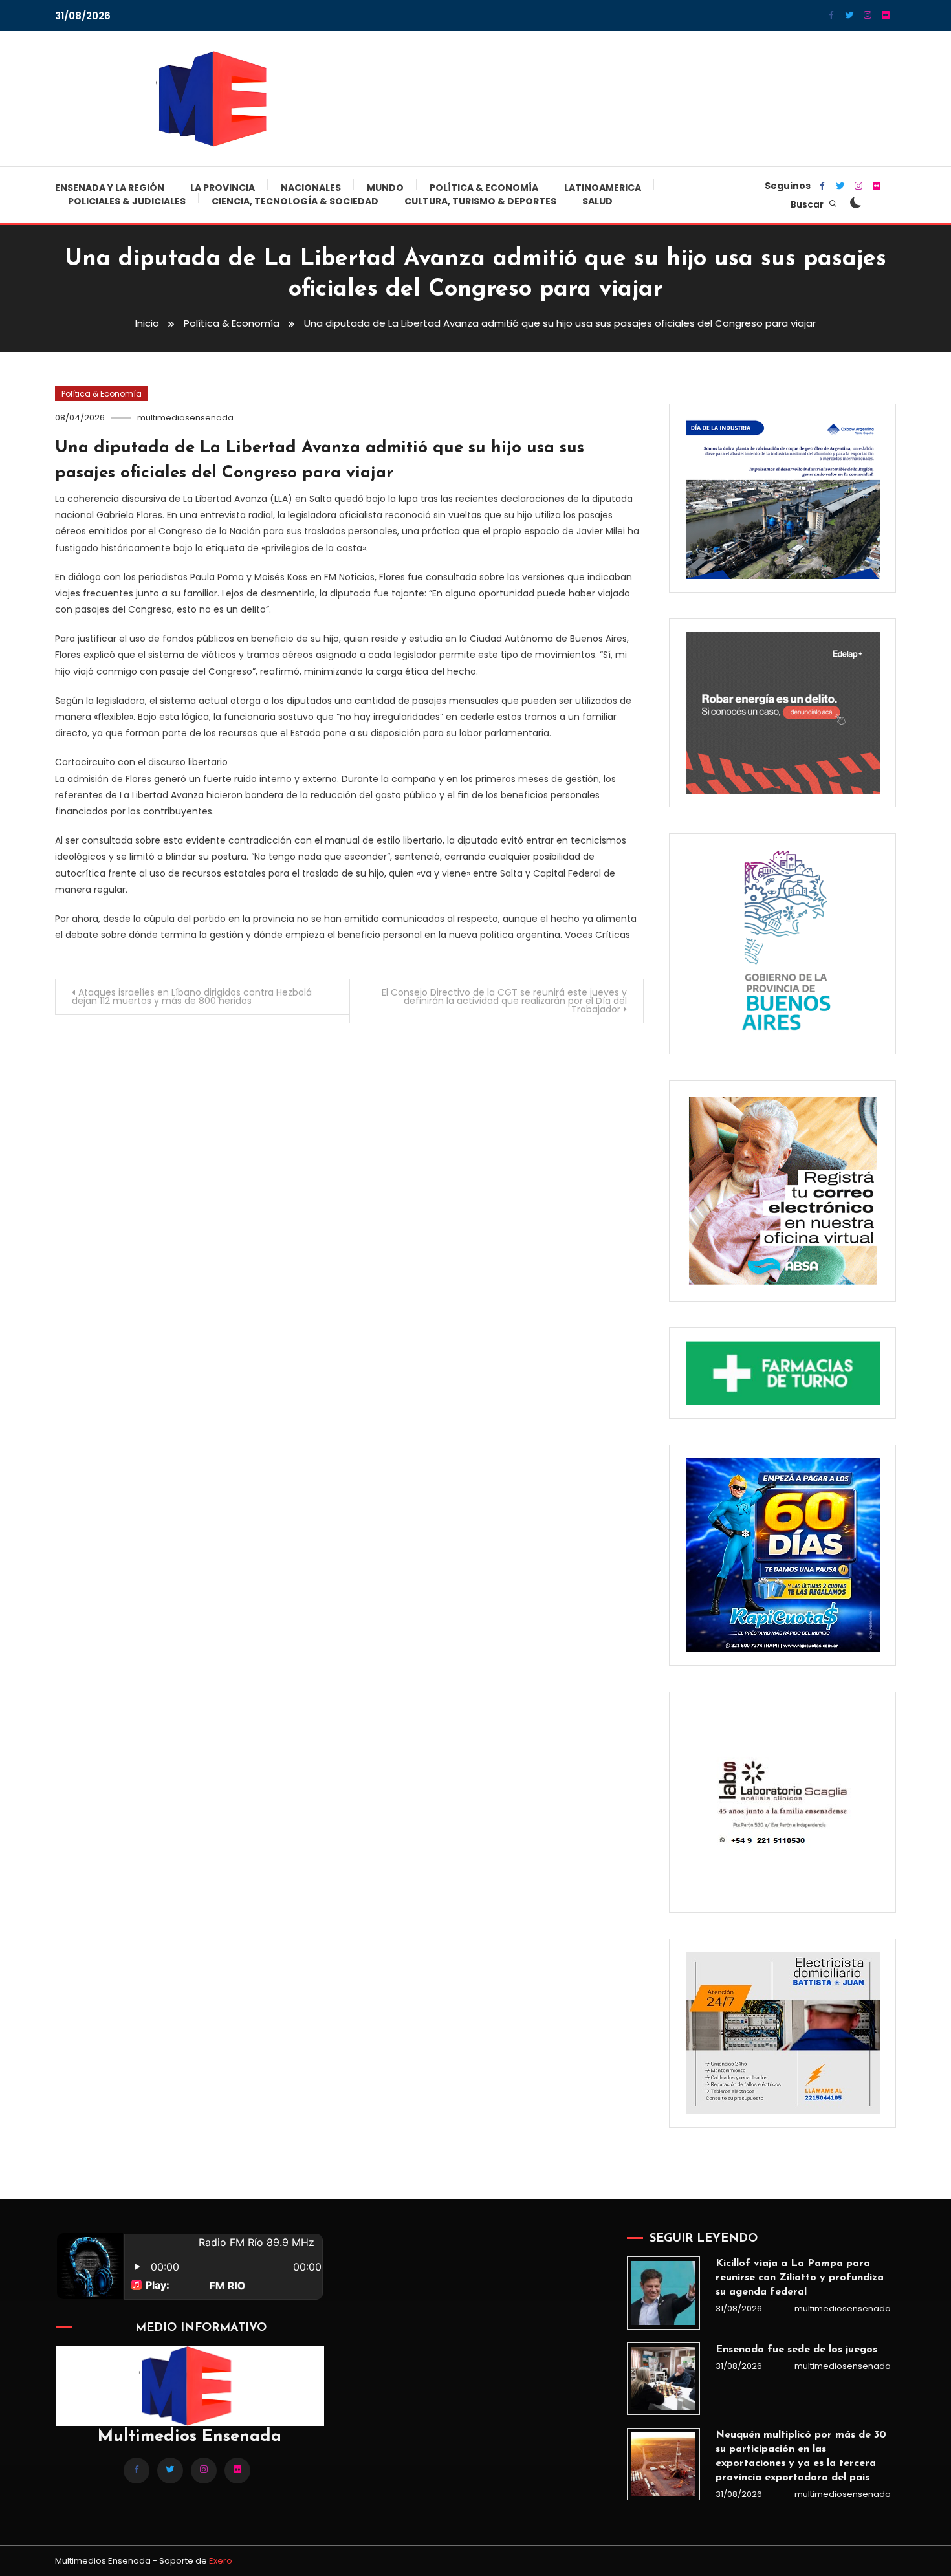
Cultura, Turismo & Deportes (480, 201)
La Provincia (223, 188)
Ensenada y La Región (110, 188)
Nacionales (311, 188)
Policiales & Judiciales (127, 201)
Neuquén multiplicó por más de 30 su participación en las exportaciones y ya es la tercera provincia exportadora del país (801, 2456)
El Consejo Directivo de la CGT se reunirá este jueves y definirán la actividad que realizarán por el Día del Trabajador (504, 1001)
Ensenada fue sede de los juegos (796, 2350)
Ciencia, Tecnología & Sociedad (295, 201)
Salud (597, 201)
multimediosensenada (185, 418)
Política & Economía (484, 188)
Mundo (385, 188)
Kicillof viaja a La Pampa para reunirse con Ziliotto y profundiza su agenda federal (800, 2278)
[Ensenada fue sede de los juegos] (663, 2379)
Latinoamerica (603, 188)
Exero (221, 2561)
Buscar (808, 204)
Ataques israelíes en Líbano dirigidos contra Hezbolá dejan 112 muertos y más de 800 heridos (192, 997)
